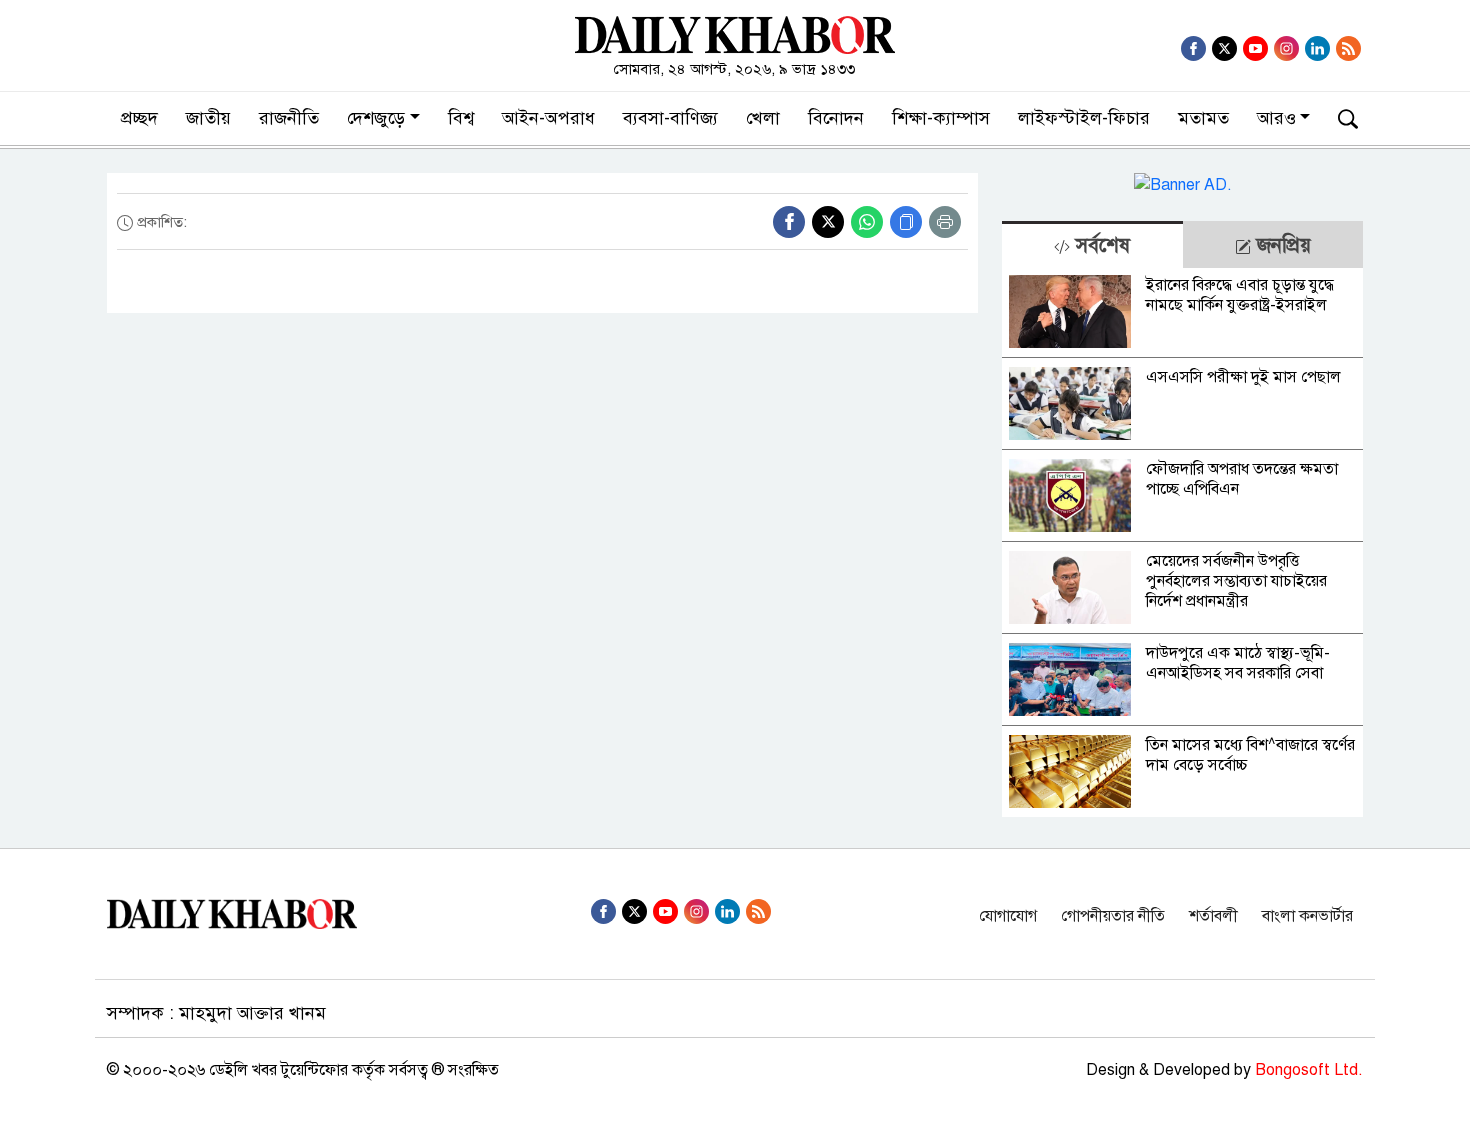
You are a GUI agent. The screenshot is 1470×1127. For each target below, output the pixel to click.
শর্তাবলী (1213, 916)
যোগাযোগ (1008, 916)
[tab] (1092, 244)
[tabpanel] (1182, 542)
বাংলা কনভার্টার (1307, 916)
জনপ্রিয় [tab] (1281, 245)
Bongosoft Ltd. (1309, 1070)
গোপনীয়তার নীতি (1113, 916)
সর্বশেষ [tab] (1100, 245)
